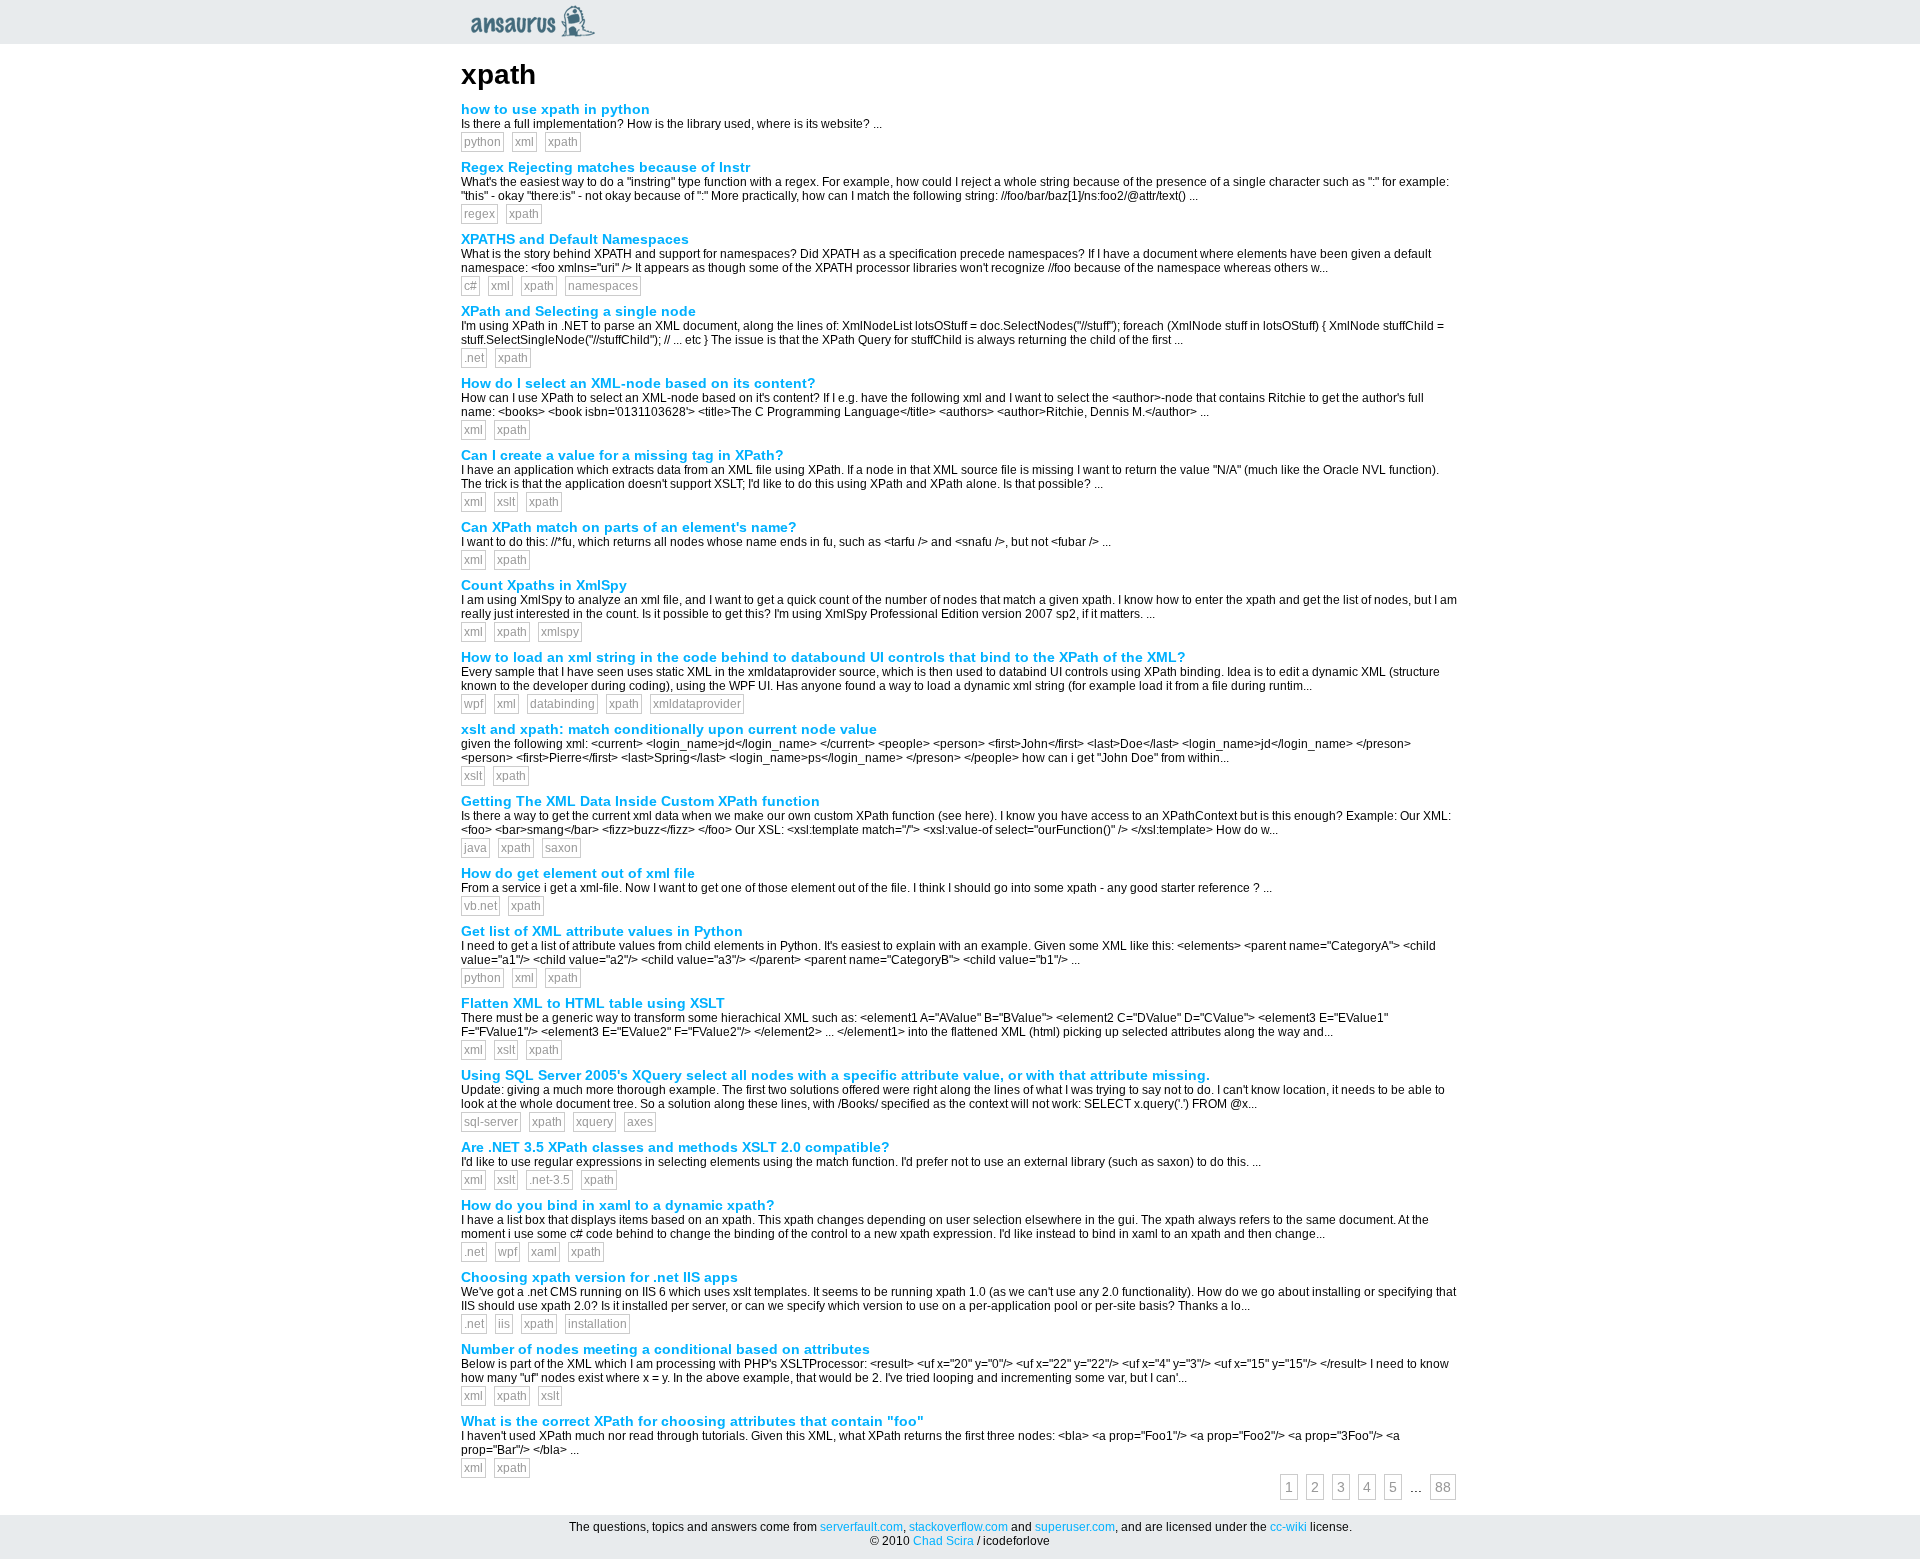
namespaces (603, 286)
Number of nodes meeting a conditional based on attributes (665, 1349)
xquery (594, 1122)
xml (524, 142)
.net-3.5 (549, 1180)
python (482, 142)
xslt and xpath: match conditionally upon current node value (669, 729)
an (538, 21)
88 (1443, 1487)
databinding (562, 704)
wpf (473, 704)
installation (597, 1324)
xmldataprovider (697, 704)
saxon (561, 848)
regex (479, 214)
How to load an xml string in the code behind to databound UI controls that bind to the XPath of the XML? (823, 657)
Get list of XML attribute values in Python (602, 931)
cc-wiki (1288, 1527)
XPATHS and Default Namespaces (575, 239)
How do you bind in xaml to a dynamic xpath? (618, 1205)
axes (640, 1122)
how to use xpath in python (555, 109)
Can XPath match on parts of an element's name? (629, 527)
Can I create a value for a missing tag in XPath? (622, 455)
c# (470, 286)
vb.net (480, 906)
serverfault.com (861, 1527)
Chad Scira (943, 1541)
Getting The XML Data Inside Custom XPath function (640, 801)
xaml (544, 1252)
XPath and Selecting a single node (578, 311)
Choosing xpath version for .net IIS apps (599, 1277)
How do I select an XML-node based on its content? (638, 383)
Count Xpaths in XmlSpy (544, 585)
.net (474, 358)
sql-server (491, 1122)
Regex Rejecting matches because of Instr (605, 167)
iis (504, 1324)
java (475, 848)
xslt (506, 502)
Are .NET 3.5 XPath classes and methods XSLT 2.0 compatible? (675, 1147)
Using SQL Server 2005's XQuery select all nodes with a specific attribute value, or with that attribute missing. (835, 1075)
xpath (563, 142)
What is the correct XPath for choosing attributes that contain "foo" (692, 1421)
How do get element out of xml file (578, 873)
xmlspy (560, 632)
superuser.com (1075, 1527)
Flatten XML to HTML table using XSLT (593, 1003)
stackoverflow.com (958, 1527)
